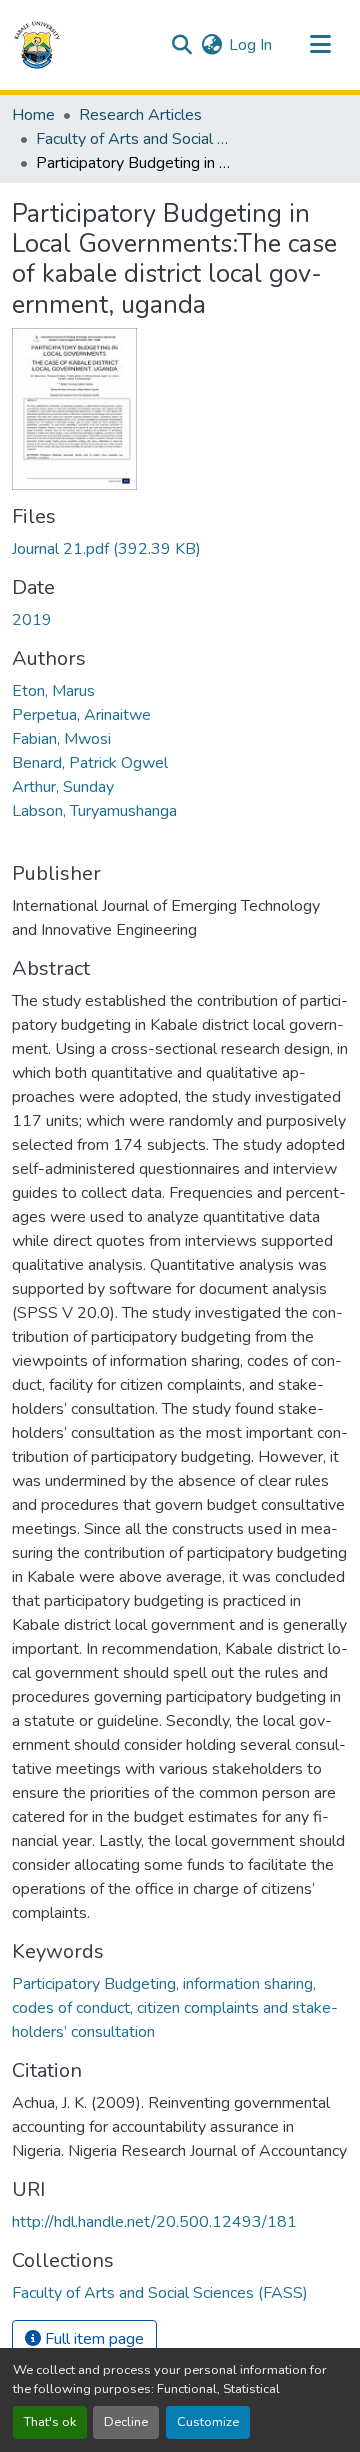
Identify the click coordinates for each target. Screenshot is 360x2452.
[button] (37, 45)
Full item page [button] (92, 2339)
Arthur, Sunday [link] (63, 787)
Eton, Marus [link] (53, 691)
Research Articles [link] (140, 115)
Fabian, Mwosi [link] (61, 739)
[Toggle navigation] (320, 45)
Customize (208, 2422)
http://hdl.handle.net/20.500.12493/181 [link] (154, 2222)
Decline (126, 2422)
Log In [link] (250, 45)
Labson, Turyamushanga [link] (94, 811)
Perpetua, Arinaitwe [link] (81, 715)
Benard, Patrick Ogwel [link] (90, 763)
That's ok (50, 2422)
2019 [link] (32, 620)
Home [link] (33, 115)
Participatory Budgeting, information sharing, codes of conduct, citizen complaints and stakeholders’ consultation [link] (175, 2008)
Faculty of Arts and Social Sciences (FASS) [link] (136, 139)
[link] (180, 549)
